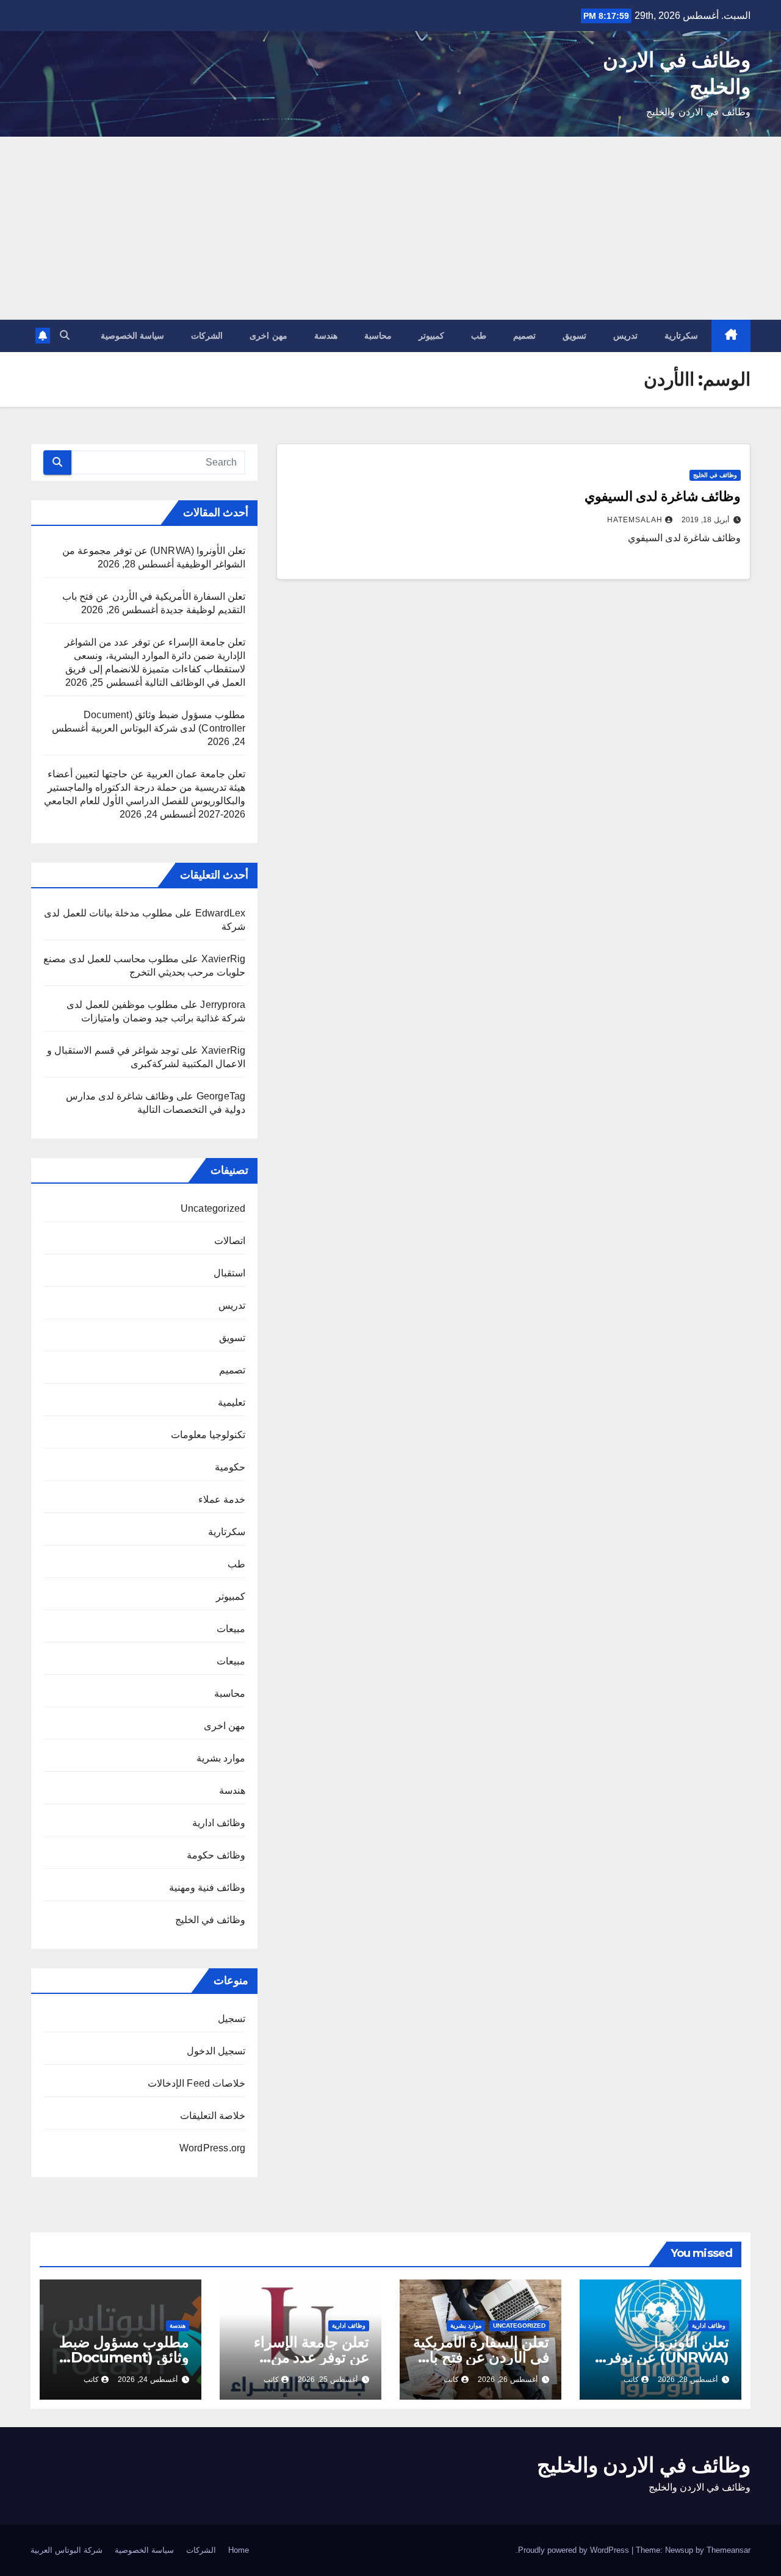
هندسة (326, 336)
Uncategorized (213, 1208)
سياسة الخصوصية (133, 336)
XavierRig (224, 959)
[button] (65, 335)
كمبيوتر (431, 336)
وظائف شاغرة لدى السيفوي (663, 496)
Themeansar (729, 2550)
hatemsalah (635, 520)
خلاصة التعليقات (213, 2116)
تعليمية (232, 1402)
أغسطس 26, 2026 (508, 2380)
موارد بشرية (221, 1758)
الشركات (207, 336)
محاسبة (378, 336)
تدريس (625, 336)
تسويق (574, 336)
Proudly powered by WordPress (575, 2550)
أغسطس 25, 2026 (328, 2380)
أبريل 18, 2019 (705, 520)
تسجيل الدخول (216, 2051)
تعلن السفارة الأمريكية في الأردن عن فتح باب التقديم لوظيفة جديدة (481, 2357)
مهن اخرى (268, 336)
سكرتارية (681, 336)
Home (239, 2550)
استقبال (229, 1273)
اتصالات (230, 1241)
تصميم (524, 336)
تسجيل (232, 2019)
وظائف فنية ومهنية (207, 1887)
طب (479, 336)
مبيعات (231, 1629)
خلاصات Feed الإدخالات (196, 2083)
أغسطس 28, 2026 (688, 2380)
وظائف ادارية (219, 1823)
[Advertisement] (390, 228)
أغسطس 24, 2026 (148, 2380)
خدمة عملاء (222, 1499)
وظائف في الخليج (715, 475)
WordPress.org (213, 2148)
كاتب (631, 2380)
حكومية (230, 1467)
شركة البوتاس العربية (67, 2550)
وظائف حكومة (216, 1855)
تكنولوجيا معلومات (208, 1435)
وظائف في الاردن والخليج (644, 2465)
